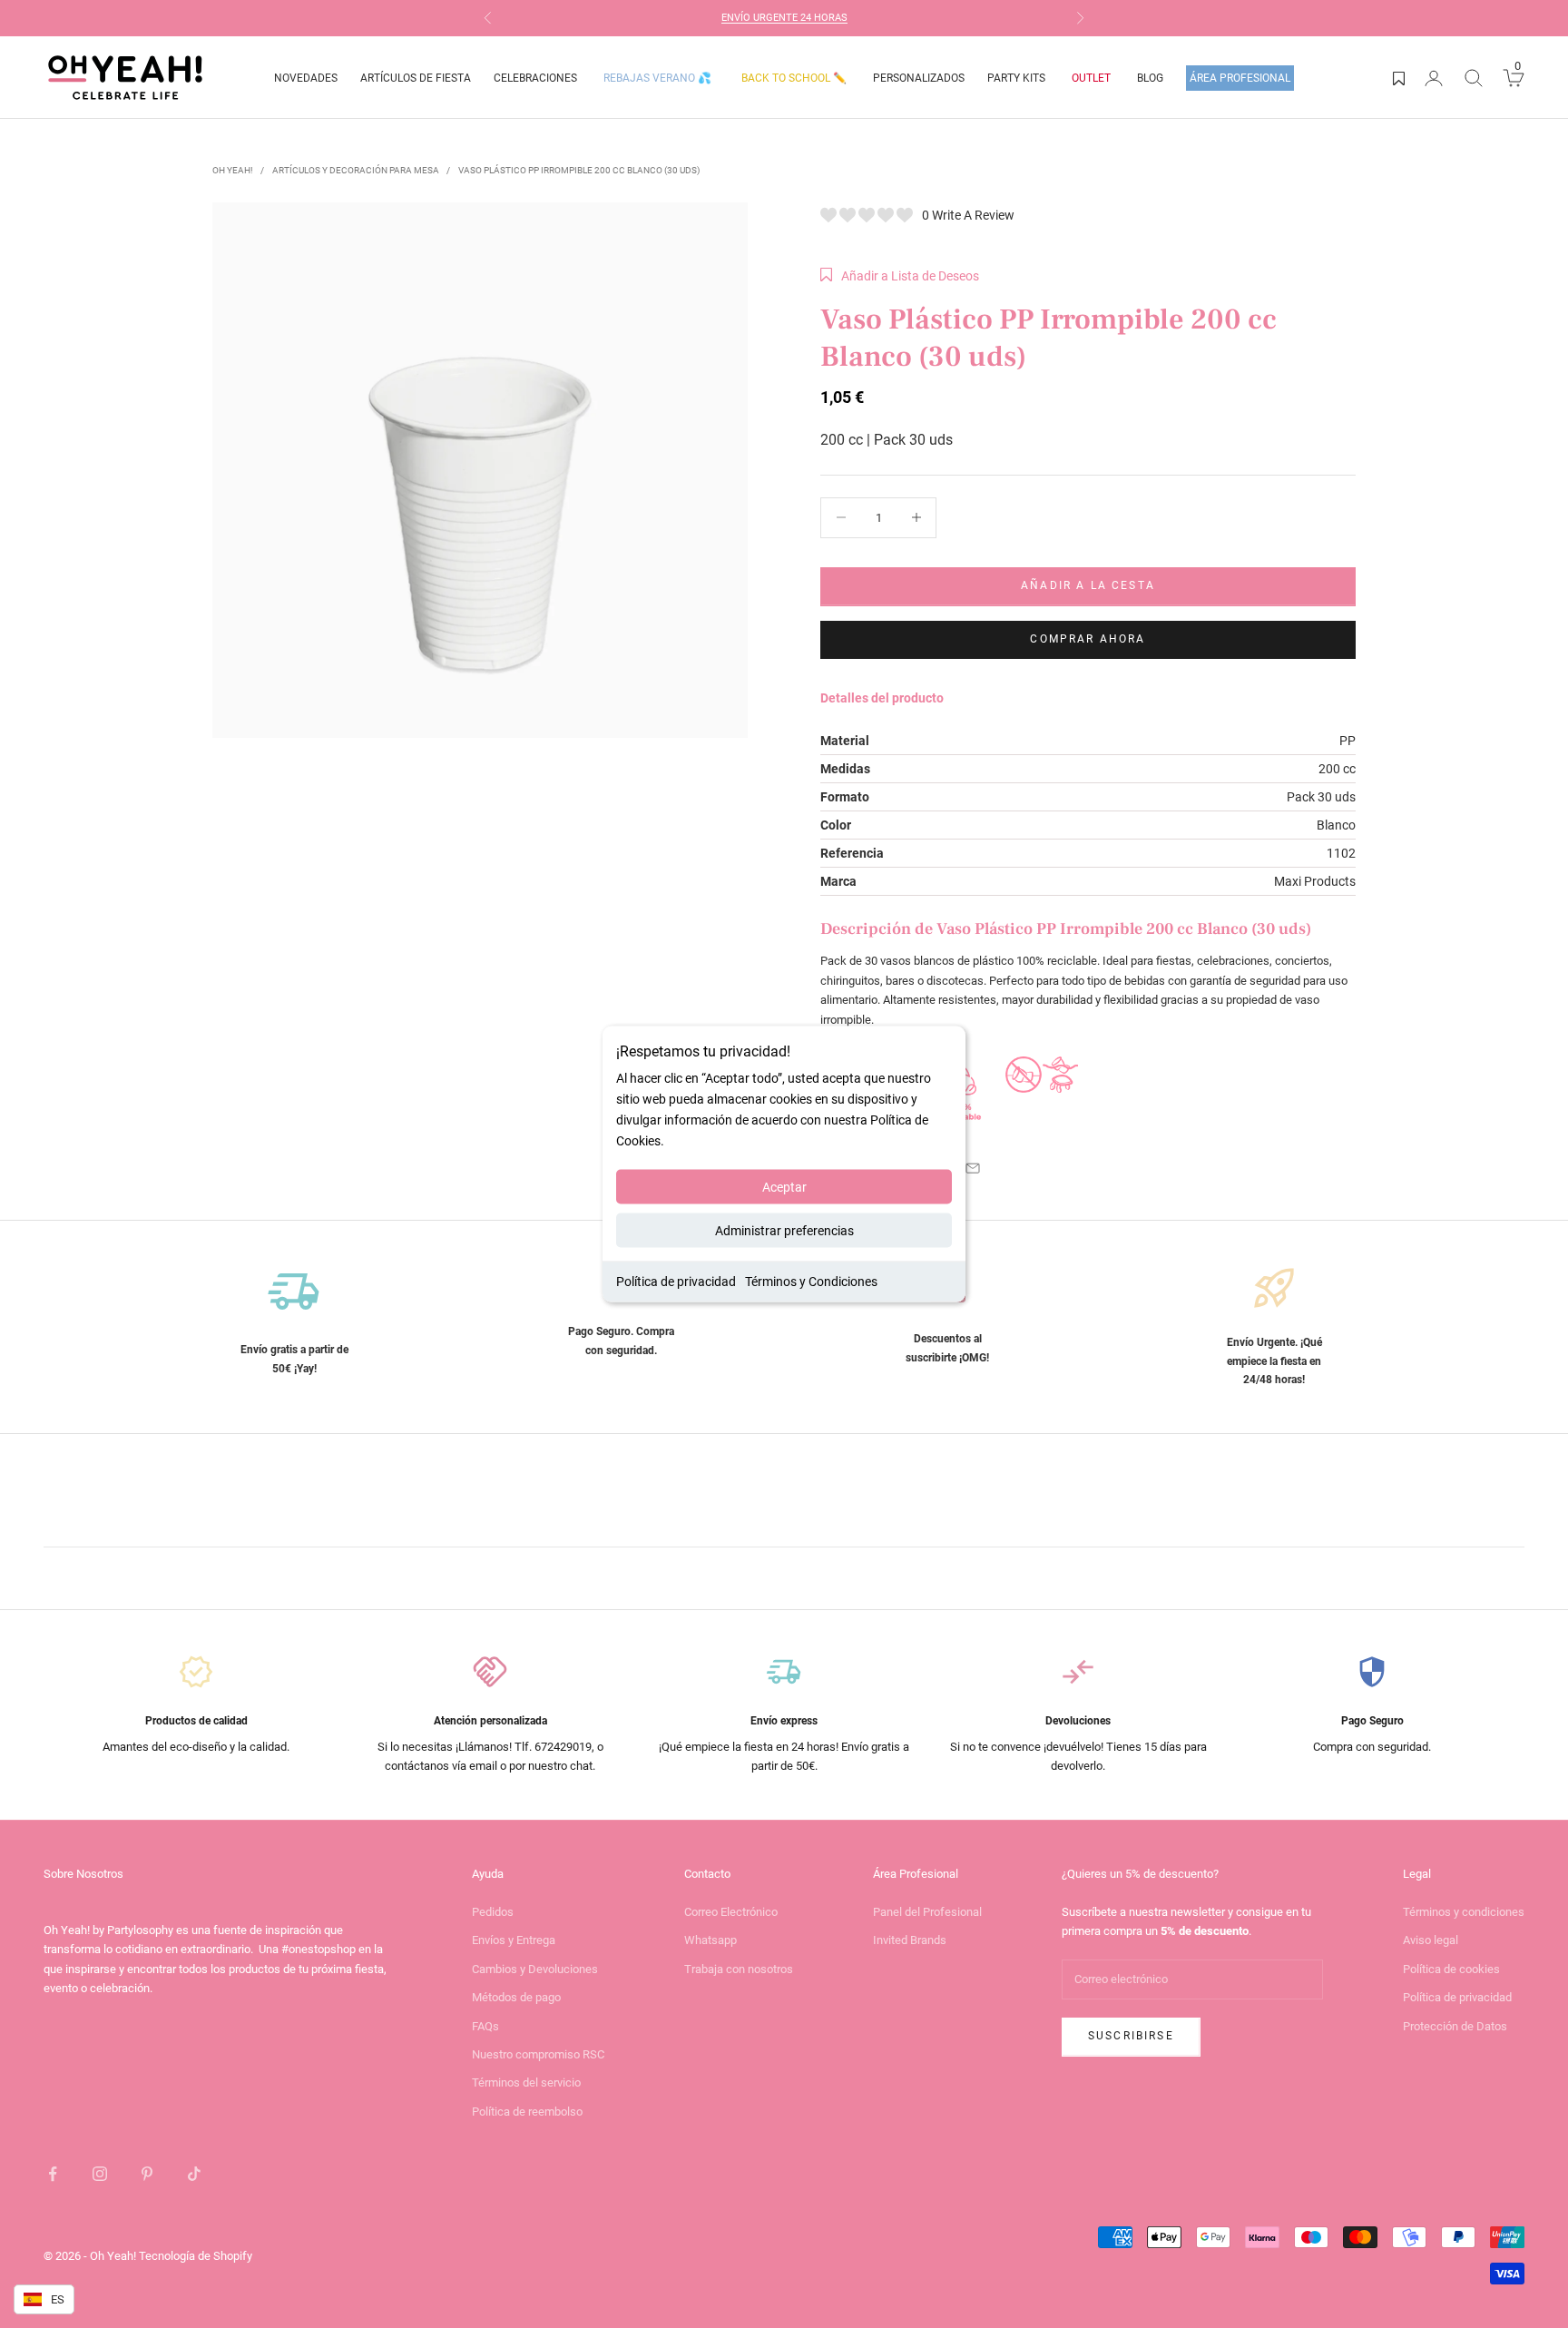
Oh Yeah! (233, 170)
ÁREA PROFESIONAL (1240, 78)
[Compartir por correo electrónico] (973, 1168)
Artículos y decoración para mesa (356, 170)
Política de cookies (1451, 1969)
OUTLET (1091, 78)
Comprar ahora (1088, 639)
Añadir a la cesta (1088, 585)
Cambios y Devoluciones (535, 1969)
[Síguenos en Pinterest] (147, 2174)
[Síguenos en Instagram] (100, 2174)
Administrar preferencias (784, 1231)
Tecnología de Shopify (196, 2256)
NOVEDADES (306, 78)
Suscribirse (1131, 2036)
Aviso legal (1431, 1940)
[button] (900, 276)
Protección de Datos (1455, 2026)
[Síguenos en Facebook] (53, 2174)
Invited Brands (910, 1940)
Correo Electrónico (731, 1912)
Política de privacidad (676, 1282)
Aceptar (784, 1187)
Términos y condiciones (1464, 1912)
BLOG (1150, 78)
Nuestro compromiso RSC (538, 2054)
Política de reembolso (527, 2112)
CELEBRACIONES (535, 78)
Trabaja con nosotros (739, 1969)
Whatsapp (710, 1940)
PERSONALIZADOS (919, 78)
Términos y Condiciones (811, 1282)
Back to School (794, 78)
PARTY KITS (1016, 78)
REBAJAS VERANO (657, 78)
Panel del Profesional (927, 1912)
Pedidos (493, 1912)
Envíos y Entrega (514, 1940)
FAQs (485, 2026)
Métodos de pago (516, 1997)
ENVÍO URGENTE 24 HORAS (784, 18)
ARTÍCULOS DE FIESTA (416, 78)
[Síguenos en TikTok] (194, 2174)
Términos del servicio (526, 2082)
